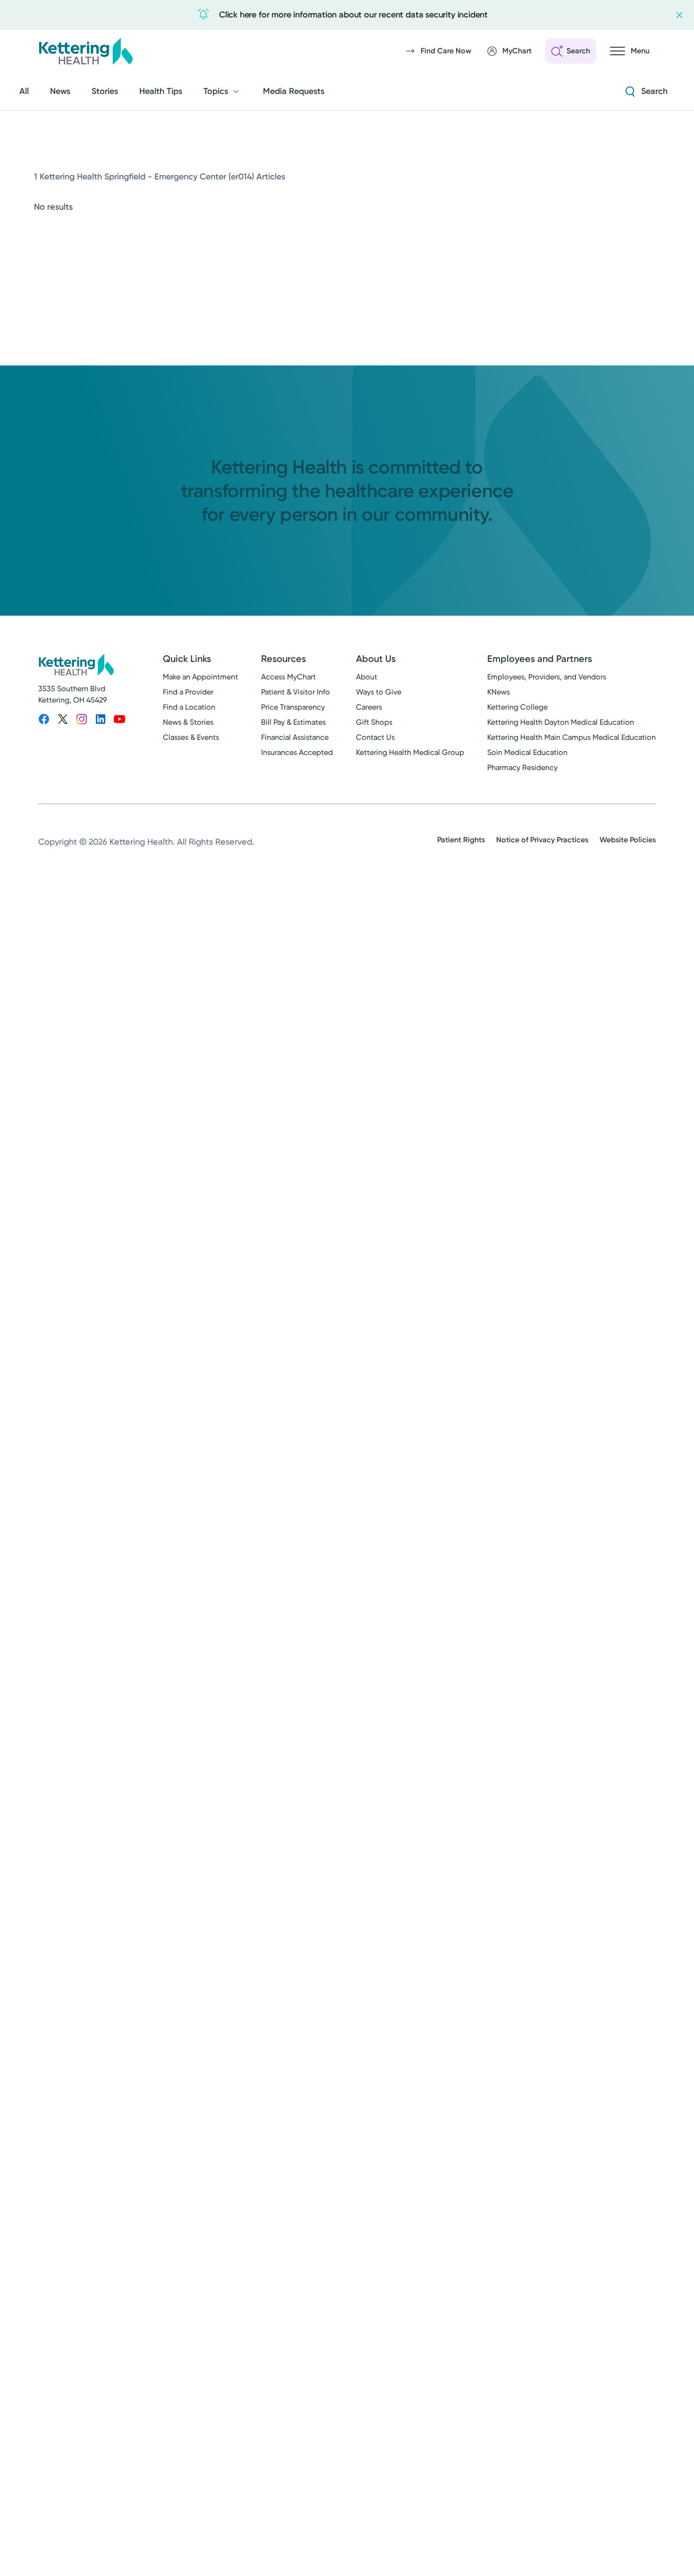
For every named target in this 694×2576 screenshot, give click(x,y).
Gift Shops (374, 722)
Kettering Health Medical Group (410, 752)
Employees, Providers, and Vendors (547, 677)
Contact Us (375, 737)
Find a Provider (188, 692)
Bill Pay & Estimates (293, 722)
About (367, 677)
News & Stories (188, 722)
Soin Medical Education (527, 752)
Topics (216, 91)
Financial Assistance (295, 737)
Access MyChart (288, 677)
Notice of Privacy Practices (542, 840)
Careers (369, 707)
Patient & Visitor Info (296, 692)
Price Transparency (293, 707)
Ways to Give (379, 692)
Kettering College (517, 707)
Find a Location (189, 707)
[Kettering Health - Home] (85, 51)
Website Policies (628, 840)
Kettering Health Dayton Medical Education (561, 722)
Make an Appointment (200, 677)
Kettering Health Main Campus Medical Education (571, 737)
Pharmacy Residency (522, 767)
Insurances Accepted (297, 752)
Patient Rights (461, 840)
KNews (499, 692)
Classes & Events (191, 737)
